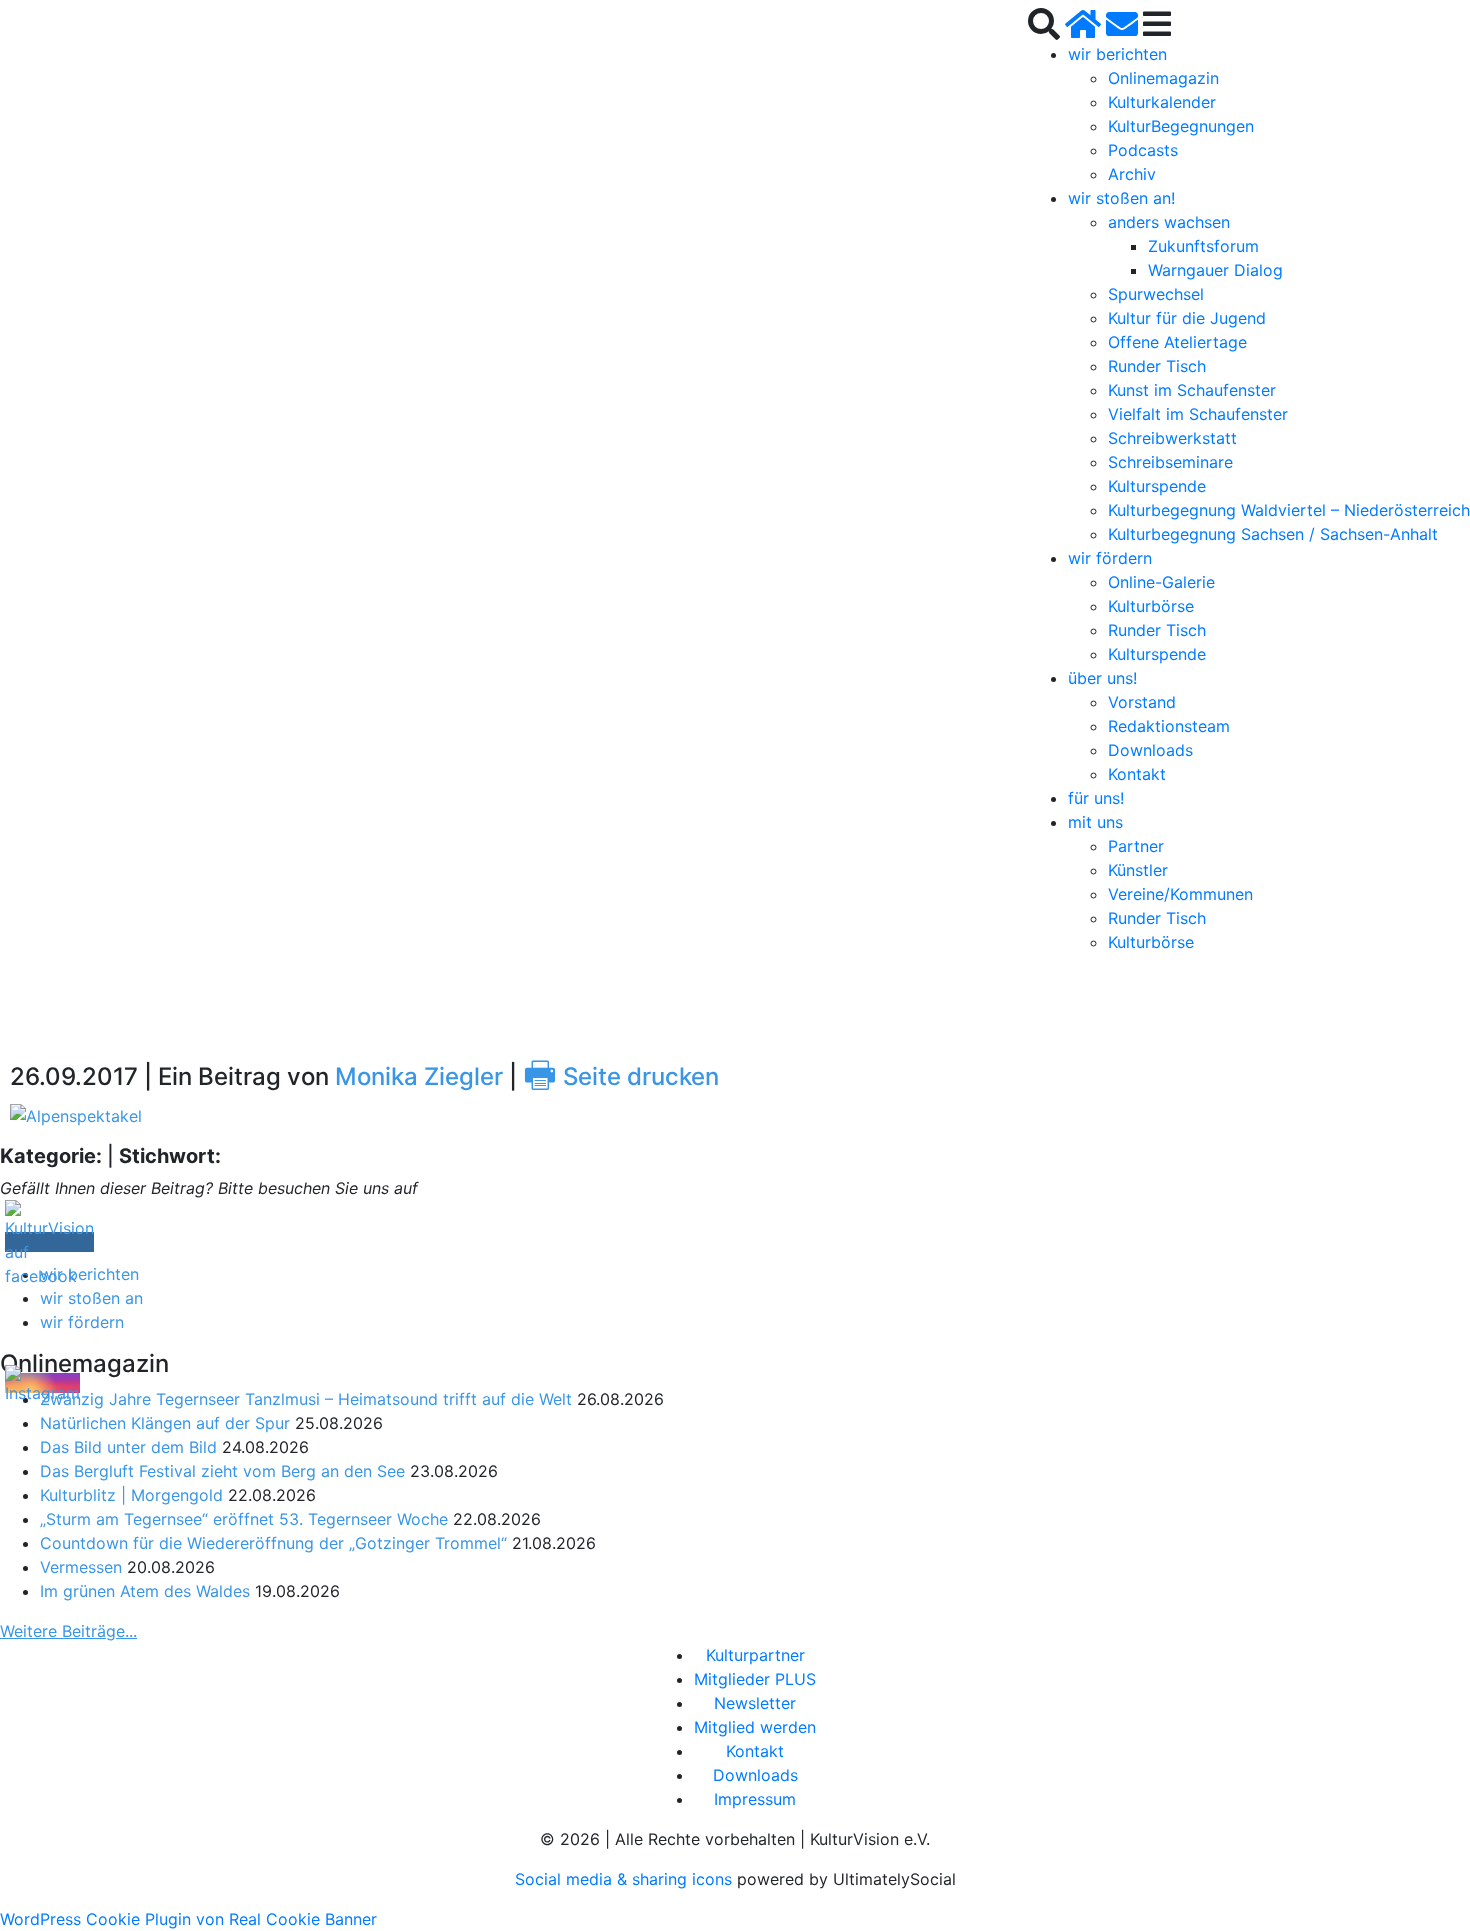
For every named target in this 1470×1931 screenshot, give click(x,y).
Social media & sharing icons (626, 1879)
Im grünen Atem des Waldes (145, 1591)
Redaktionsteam (1169, 726)
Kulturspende (1157, 486)
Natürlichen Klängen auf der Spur (165, 1423)
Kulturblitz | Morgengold (131, 1495)
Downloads (1150, 750)
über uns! (1102, 678)
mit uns (1095, 822)
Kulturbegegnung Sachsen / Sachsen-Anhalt (1273, 534)
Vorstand (1142, 702)
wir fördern (1110, 558)
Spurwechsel (1156, 294)
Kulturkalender (1162, 102)
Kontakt (1137, 774)
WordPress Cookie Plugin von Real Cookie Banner (188, 1919)
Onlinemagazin (1163, 78)
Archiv (1132, 174)
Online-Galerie (1161, 582)
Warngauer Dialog (1215, 270)
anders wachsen (1169, 222)
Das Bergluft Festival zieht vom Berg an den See (222, 1471)
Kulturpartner (755, 1655)
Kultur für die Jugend (1187, 318)
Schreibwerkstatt (1172, 438)
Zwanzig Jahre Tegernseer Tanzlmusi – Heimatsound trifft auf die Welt (306, 1399)
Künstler (1138, 870)
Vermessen (81, 1567)
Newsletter (755, 1703)
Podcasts (1143, 150)
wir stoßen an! (1121, 198)
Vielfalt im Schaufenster (1198, 414)
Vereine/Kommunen (1180, 894)
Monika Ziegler (419, 1076)
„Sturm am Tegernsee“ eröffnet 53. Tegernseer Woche (244, 1519)
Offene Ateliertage (1177, 342)
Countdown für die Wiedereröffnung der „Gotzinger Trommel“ (273, 1543)
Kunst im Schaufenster (1192, 390)
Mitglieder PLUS (755, 1679)
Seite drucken (621, 1076)
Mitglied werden (755, 1727)
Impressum (755, 1799)
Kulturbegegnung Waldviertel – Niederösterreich (1289, 510)
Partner (1136, 846)
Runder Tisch (1157, 366)
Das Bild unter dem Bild (128, 1447)
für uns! (1096, 798)
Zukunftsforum (1203, 246)
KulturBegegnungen (1181, 126)
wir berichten (1117, 54)
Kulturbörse (1151, 606)
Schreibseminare (1170, 462)
